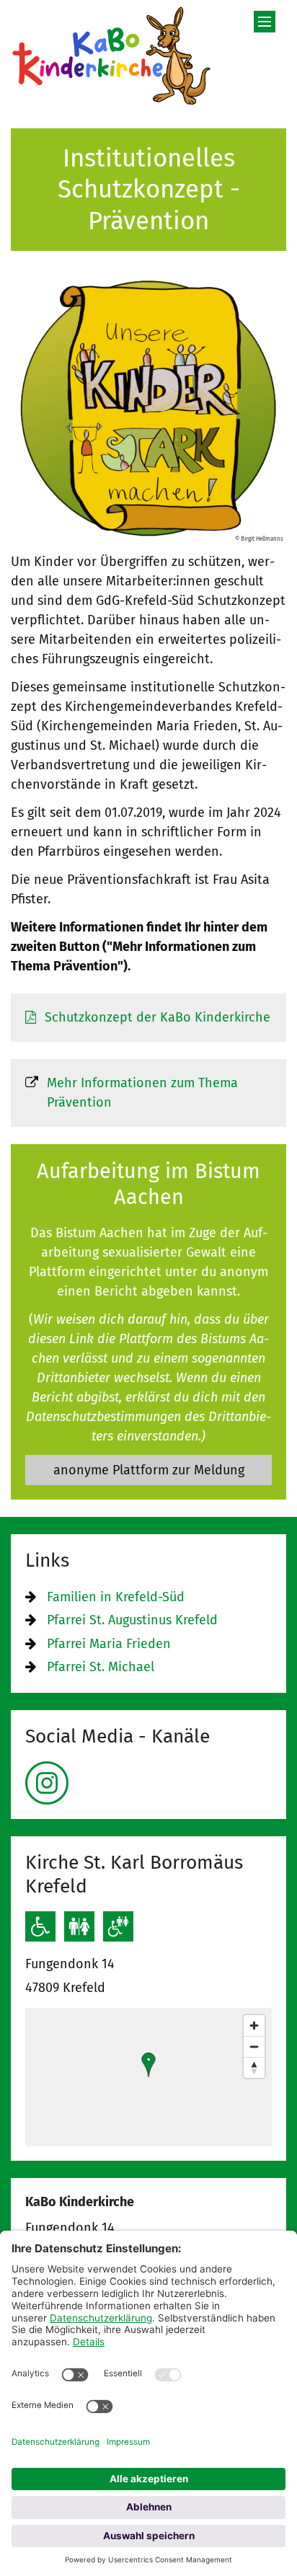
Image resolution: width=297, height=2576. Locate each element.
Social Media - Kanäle (118, 1736)
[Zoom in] (254, 2026)
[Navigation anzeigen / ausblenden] (265, 22)
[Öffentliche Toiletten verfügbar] (79, 1926)
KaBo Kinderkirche (80, 2202)
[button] (149, 2065)
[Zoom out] (254, 2046)
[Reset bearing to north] (254, 2067)
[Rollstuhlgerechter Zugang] (40, 1926)
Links (47, 1560)
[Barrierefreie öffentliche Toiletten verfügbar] (118, 1926)
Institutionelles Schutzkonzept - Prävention (149, 189)
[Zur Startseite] (111, 56)
